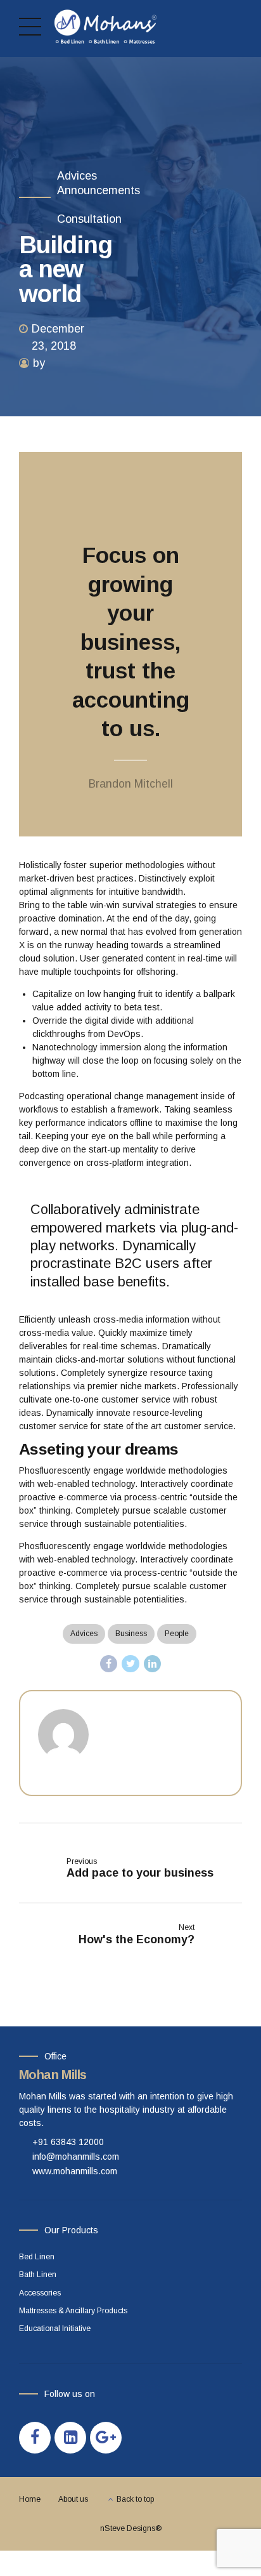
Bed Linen (37, 2257)
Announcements (99, 190)
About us (73, 2499)
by (39, 363)
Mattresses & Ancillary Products (73, 2311)
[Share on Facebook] (109, 1664)
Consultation (89, 219)
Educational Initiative (55, 2328)
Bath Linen (38, 2275)
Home (30, 2499)
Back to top (135, 2499)
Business (131, 1634)
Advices (77, 176)
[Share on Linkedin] (153, 1664)
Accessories (40, 2293)
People (177, 1634)
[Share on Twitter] (130, 1664)
